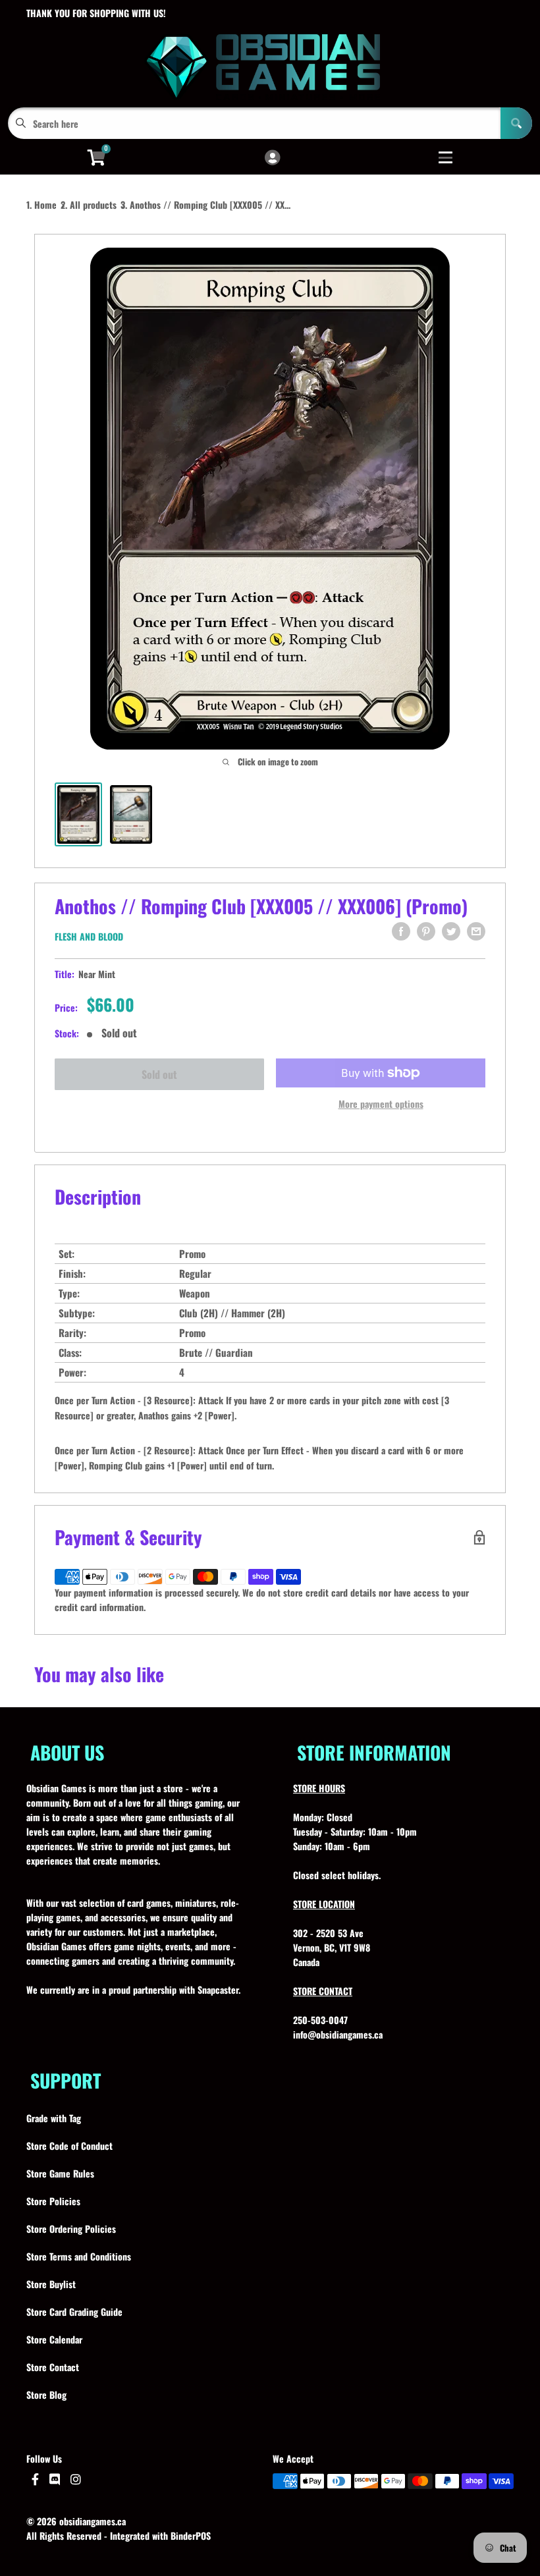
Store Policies (53, 2201)
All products (93, 205)
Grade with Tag (54, 2118)
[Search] (516, 123)
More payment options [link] (381, 1104)
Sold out (159, 1074)
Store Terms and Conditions (79, 2256)
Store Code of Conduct (69, 2146)
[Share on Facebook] (401, 931)
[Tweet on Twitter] (451, 931)
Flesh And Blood (89, 936)
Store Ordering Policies (71, 2229)
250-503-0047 (320, 2020)
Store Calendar (54, 2339)
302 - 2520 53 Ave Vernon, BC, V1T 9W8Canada (332, 1947)
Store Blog (46, 2395)
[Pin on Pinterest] (426, 931)
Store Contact (53, 2367)
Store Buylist (51, 2284)
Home (45, 205)
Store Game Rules (60, 2173)
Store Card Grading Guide (74, 2312)
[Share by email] (476, 931)
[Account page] (272, 158)
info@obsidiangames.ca (338, 2034)
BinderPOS (191, 2535)
